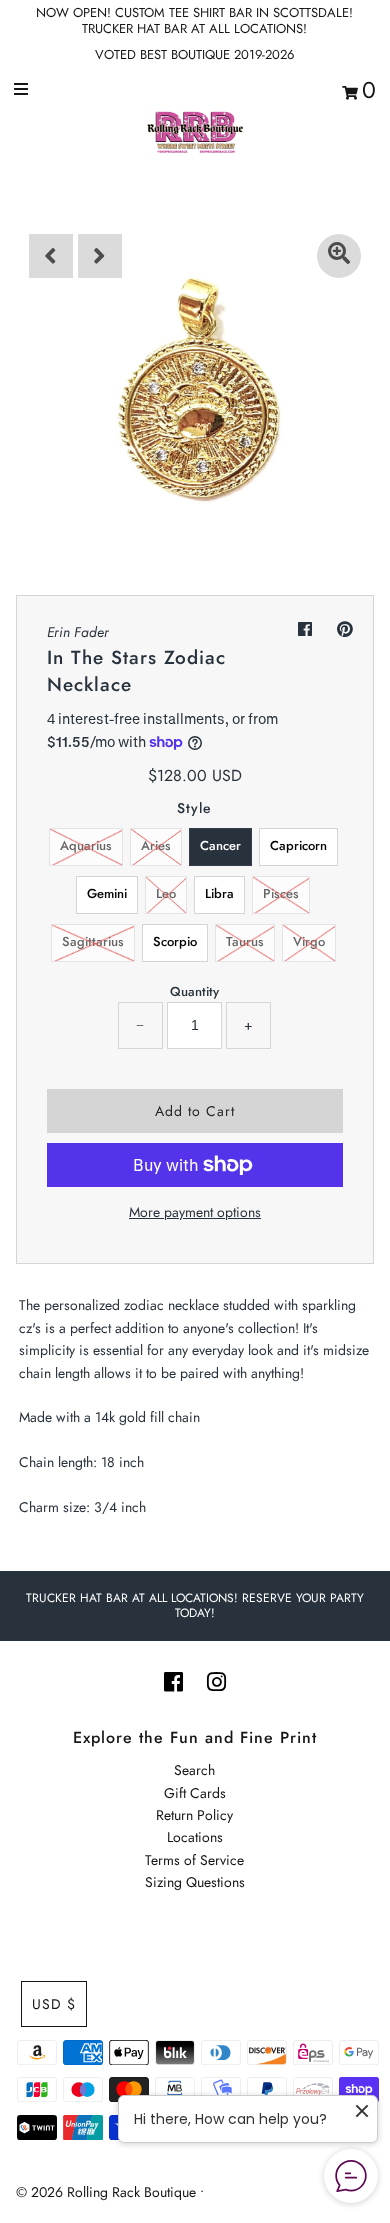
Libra (219, 893)
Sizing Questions (195, 1882)
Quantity (194, 991)
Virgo (309, 941)
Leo (166, 893)
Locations (195, 1837)
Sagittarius (93, 941)
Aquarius (86, 845)
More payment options (195, 1212)
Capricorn (298, 845)
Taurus (245, 941)
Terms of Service (194, 1860)
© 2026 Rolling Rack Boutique (108, 2192)
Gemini (107, 893)
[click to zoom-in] (339, 256)
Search (194, 1770)
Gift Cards (195, 1793)
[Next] (100, 256)
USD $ (54, 2004)
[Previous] (51, 256)
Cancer (220, 845)
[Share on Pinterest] (345, 629)
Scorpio (175, 941)
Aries (156, 845)
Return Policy (194, 1815)
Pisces (281, 893)
